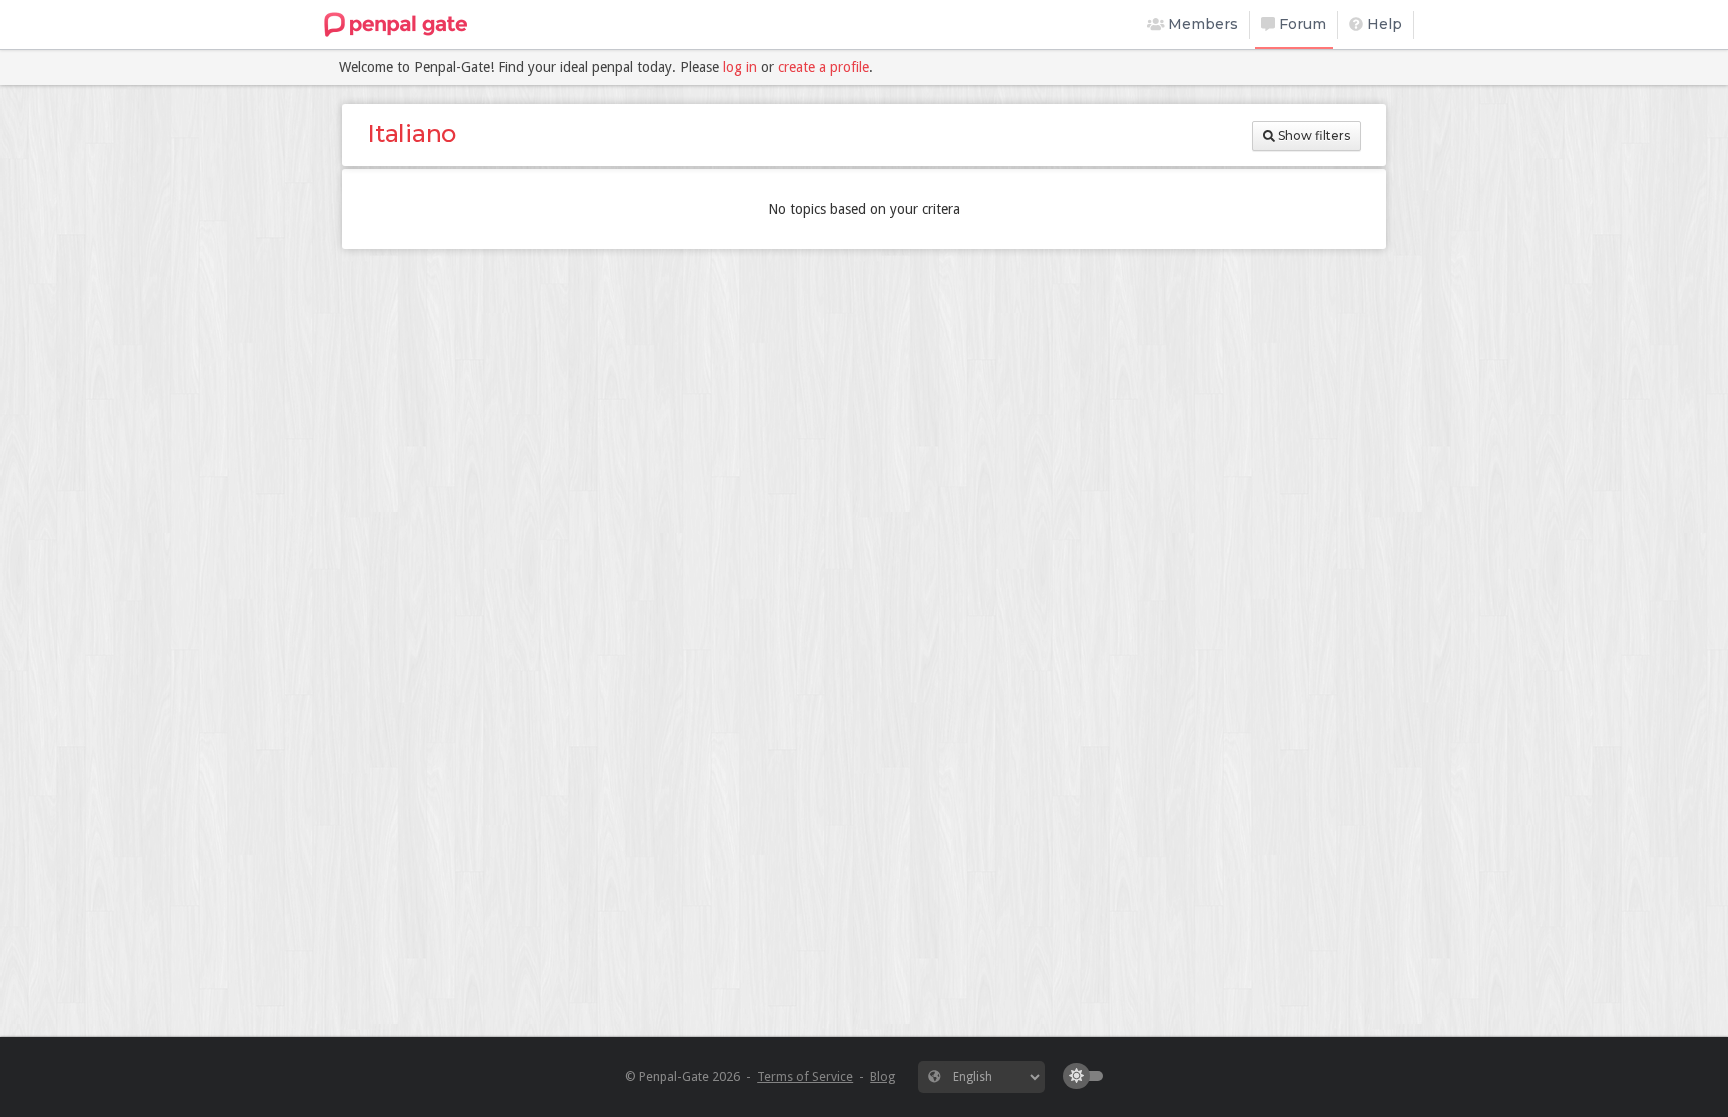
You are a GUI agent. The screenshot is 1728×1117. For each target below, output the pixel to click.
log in (740, 67)
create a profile (823, 67)
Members (1201, 24)
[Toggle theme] (1088, 1076)
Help (1382, 24)
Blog (882, 1076)
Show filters (1312, 135)
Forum (1300, 24)
